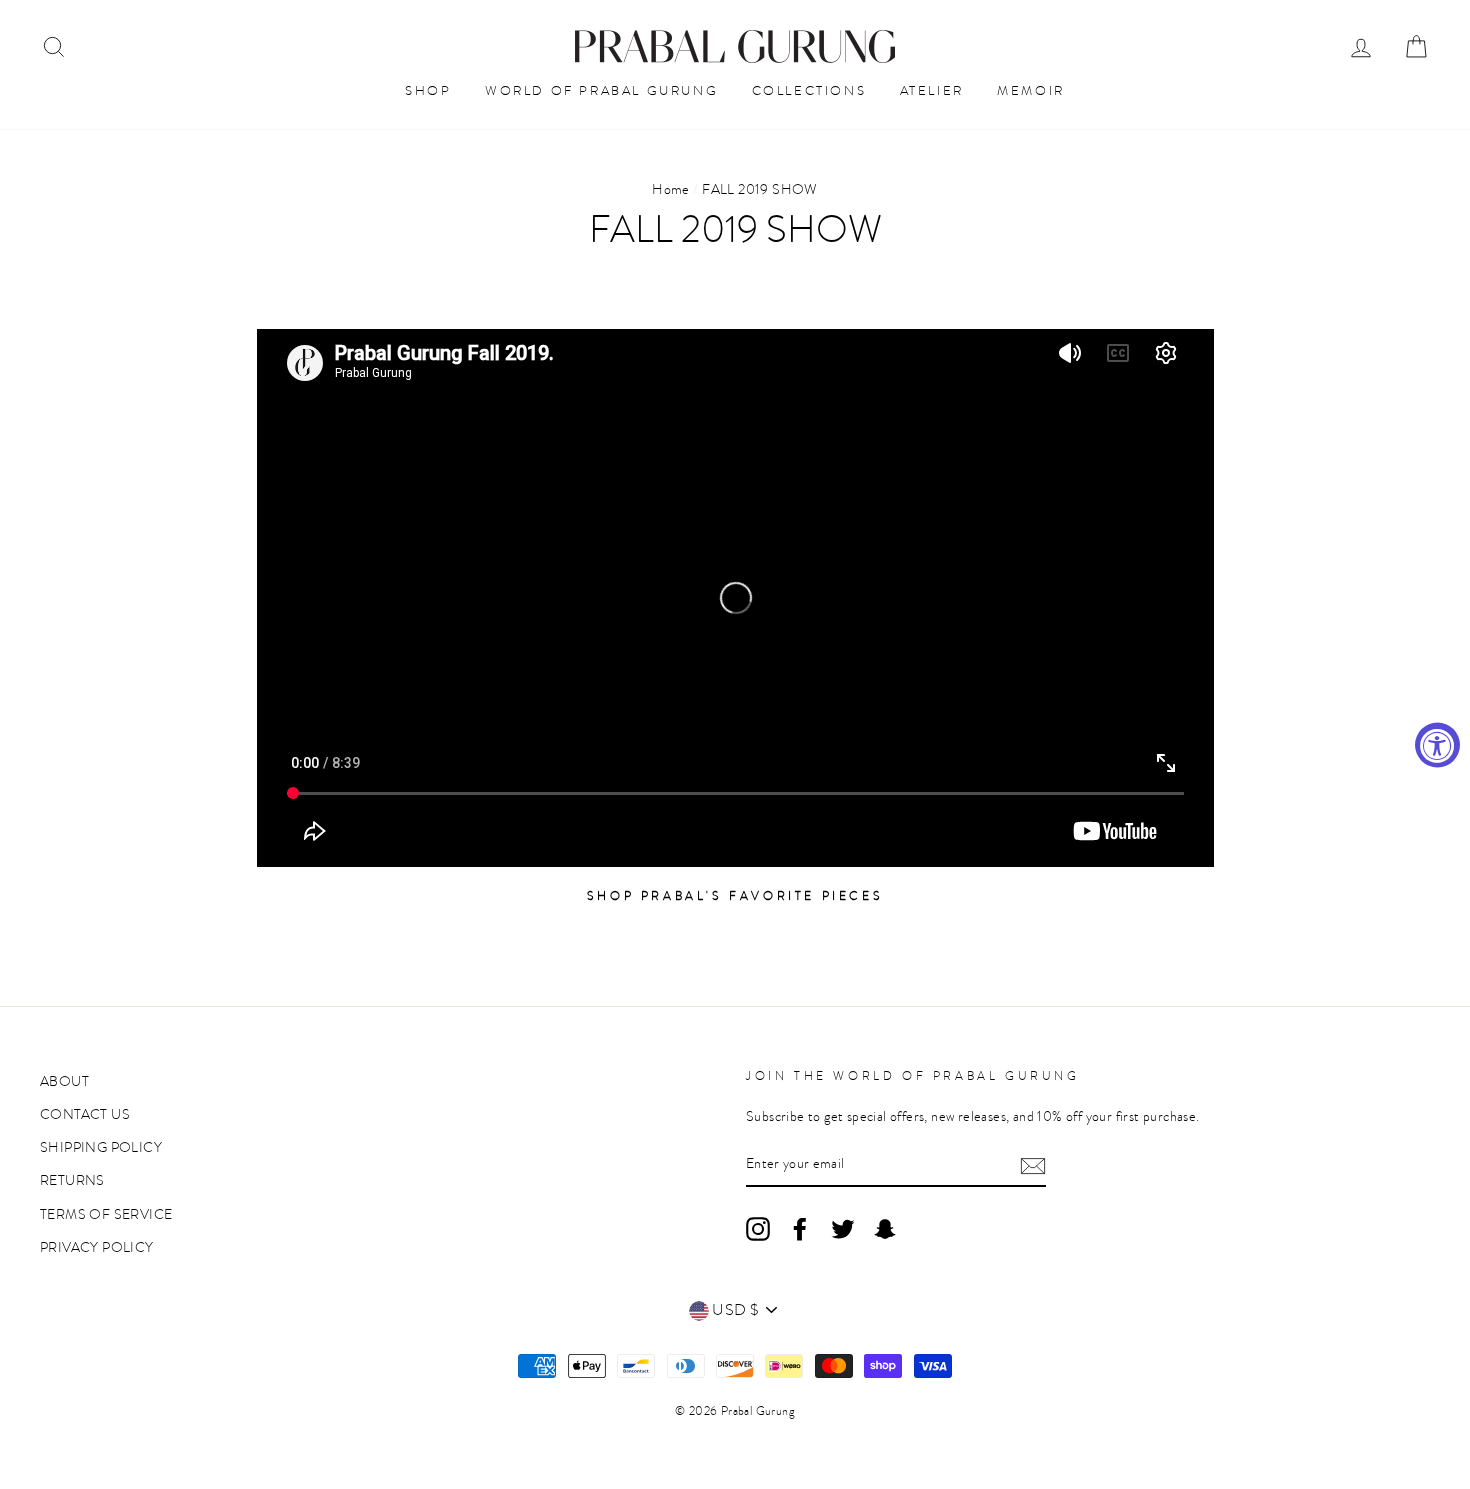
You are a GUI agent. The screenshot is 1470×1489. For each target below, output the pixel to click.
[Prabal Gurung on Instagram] (758, 1229)
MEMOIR (1031, 91)
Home (671, 189)
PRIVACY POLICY (97, 1247)
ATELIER (932, 91)
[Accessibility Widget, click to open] (1437, 744)
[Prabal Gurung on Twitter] (843, 1229)
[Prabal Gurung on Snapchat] (885, 1229)
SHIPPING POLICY (101, 1147)
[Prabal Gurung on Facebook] (800, 1229)
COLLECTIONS (809, 91)
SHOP (428, 91)
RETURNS (72, 1180)
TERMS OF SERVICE (106, 1214)
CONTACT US (85, 1114)
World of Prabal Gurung (601, 91)
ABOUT (64, 1081)
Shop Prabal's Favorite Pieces (735, 896)
